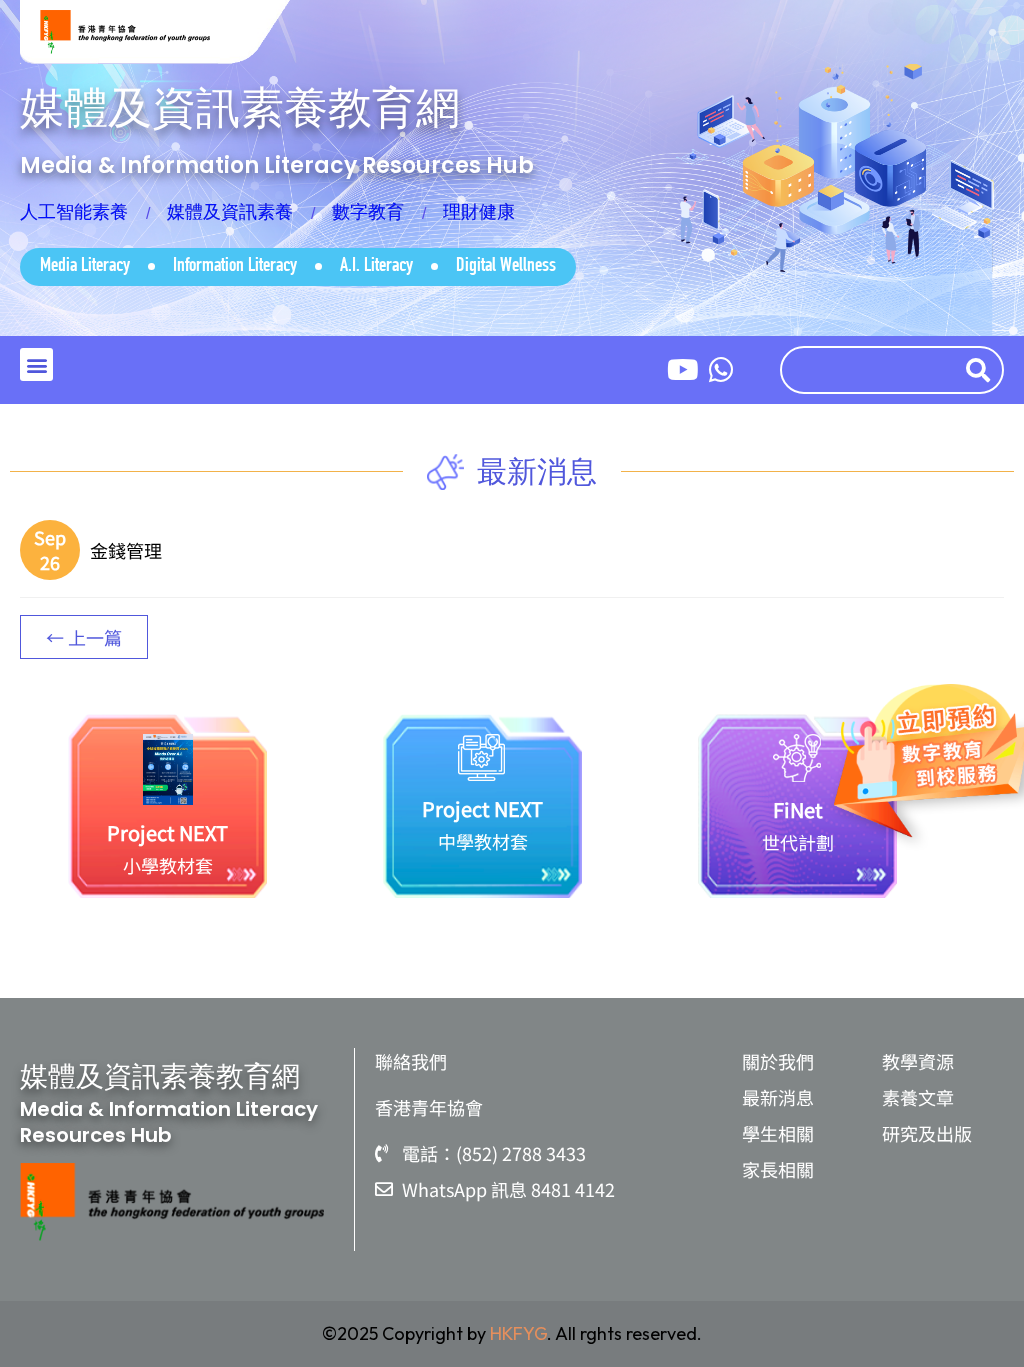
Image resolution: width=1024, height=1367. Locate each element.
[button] (36, 364)
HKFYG (518, 1333)
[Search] (982, 370)
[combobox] (868, 370)
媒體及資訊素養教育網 (240, 107)
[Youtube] (683, 370)
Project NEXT (167, 832)
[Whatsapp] (721, 370)
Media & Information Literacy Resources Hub (277, 165)
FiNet (798, 809)
